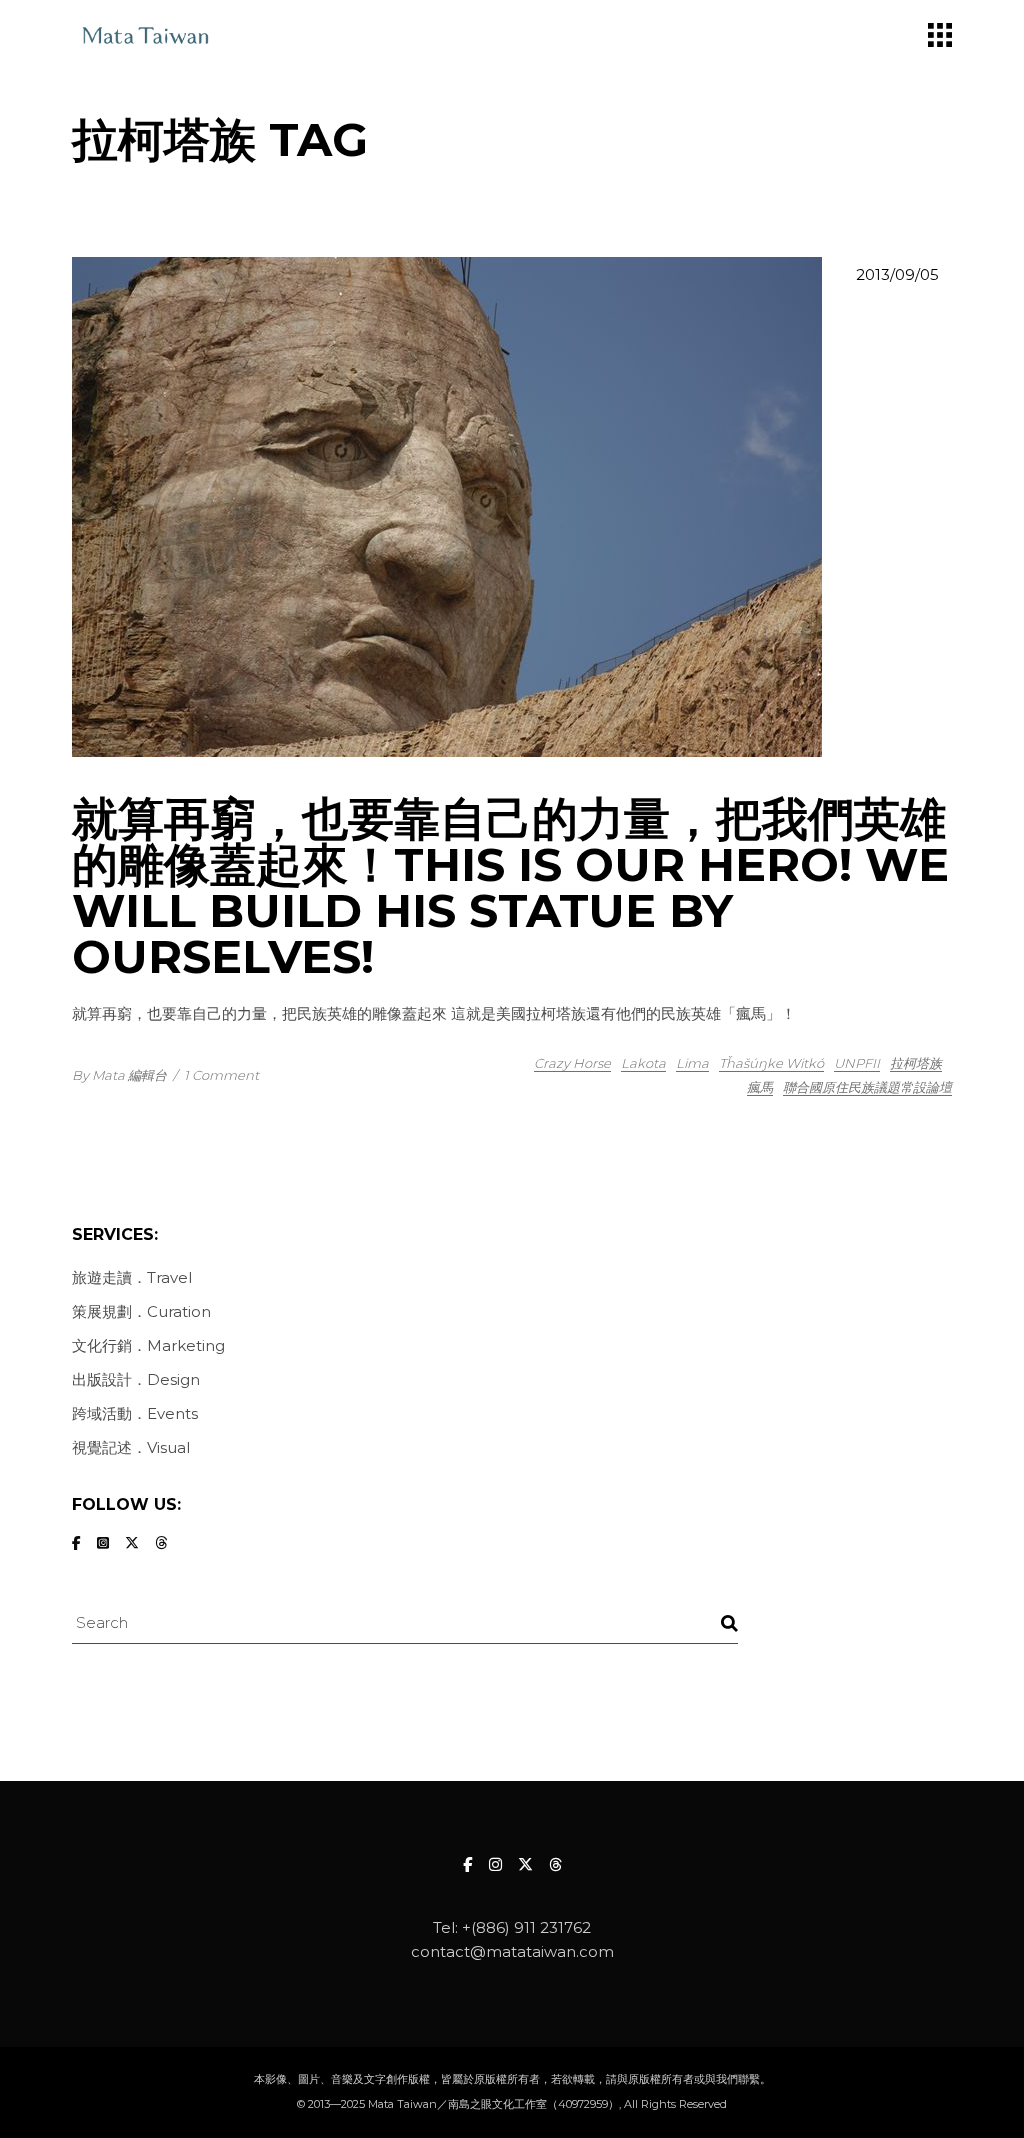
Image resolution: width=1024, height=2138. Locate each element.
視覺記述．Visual (131, 1447)
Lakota (643, 1063)
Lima (692, 1063)
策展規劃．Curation (141, 1311)
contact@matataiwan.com (512, 1951)
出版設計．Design (136, 1379)
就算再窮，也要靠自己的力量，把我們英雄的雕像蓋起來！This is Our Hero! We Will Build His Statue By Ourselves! (510, 887)
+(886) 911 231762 (526, 1927)
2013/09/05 (897, 274)
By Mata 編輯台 (119, 1075)
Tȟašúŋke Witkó (771, 1063)
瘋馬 (760, 1087)
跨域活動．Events (135, 1413)
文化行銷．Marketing (148, 1345)
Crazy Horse (572, 1063)
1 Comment (221, 1075)
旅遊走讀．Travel (132, 1277)
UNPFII (857, 1063)
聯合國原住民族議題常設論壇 (867, 1087)
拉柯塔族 (916, 1063)
